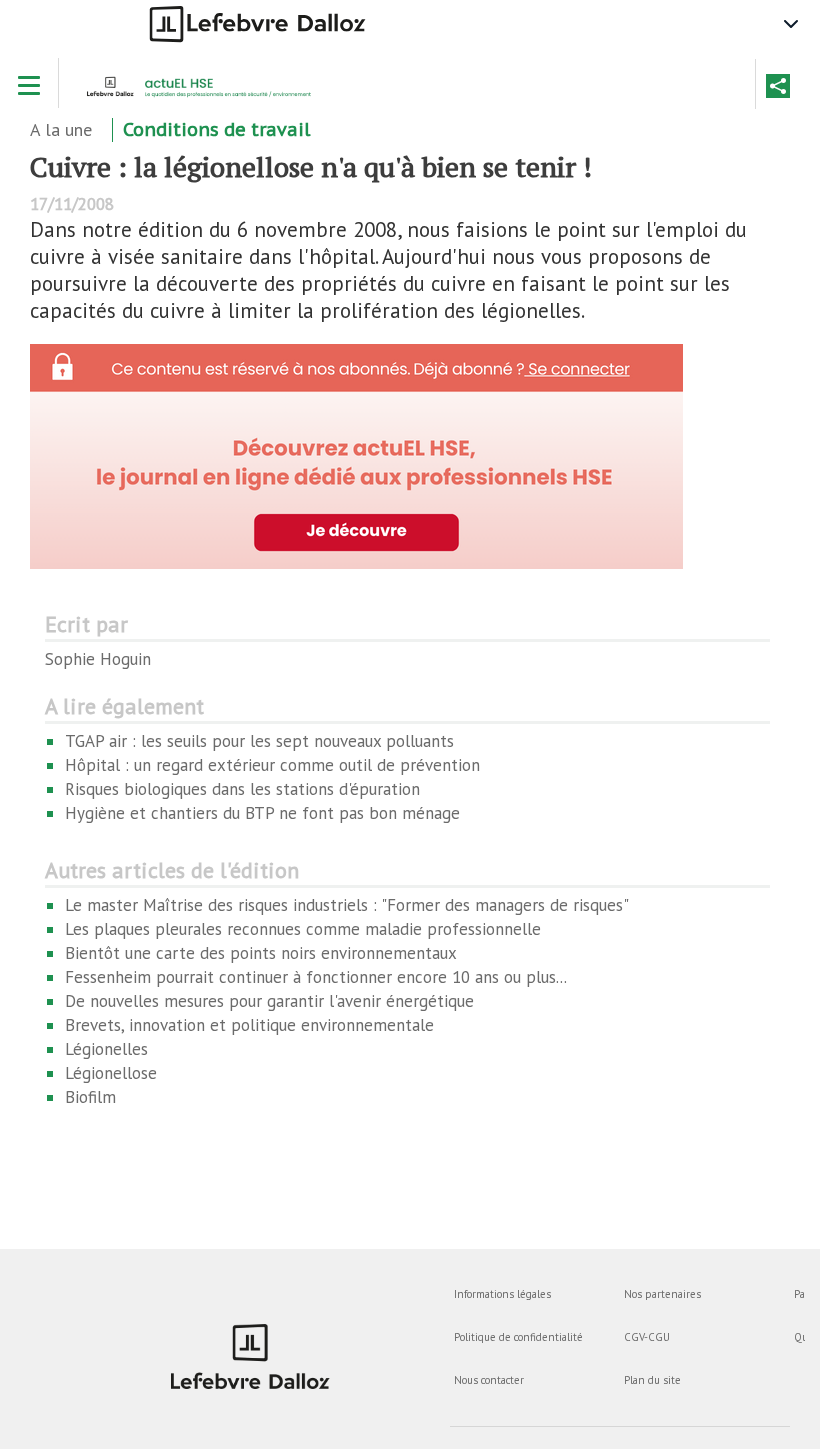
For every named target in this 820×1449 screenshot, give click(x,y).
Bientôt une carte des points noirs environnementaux (261, 953)
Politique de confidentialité (518, 1337)
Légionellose (111, 1073)
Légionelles (106, 1049)
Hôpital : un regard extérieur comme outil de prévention (272, 765)
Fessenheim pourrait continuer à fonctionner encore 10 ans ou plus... (316, 977)
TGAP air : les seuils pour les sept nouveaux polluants (259, 741)
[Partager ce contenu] (778, 86)
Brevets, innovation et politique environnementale (249, 1025)
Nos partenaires (662, 1294)
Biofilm (90, 1097)
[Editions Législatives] (250, 1356)
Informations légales (502, 1294)
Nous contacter (489, 1380)
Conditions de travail (216, 129)
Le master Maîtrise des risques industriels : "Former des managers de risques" (347, 905)
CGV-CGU (647, 1337)
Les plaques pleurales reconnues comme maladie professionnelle (303, 929)
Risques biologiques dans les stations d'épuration (242, 789)
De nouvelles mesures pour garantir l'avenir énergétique (269, 1001)
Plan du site (652, 1380)
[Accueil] (205, 93)
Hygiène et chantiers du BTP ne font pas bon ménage (262, 813)
